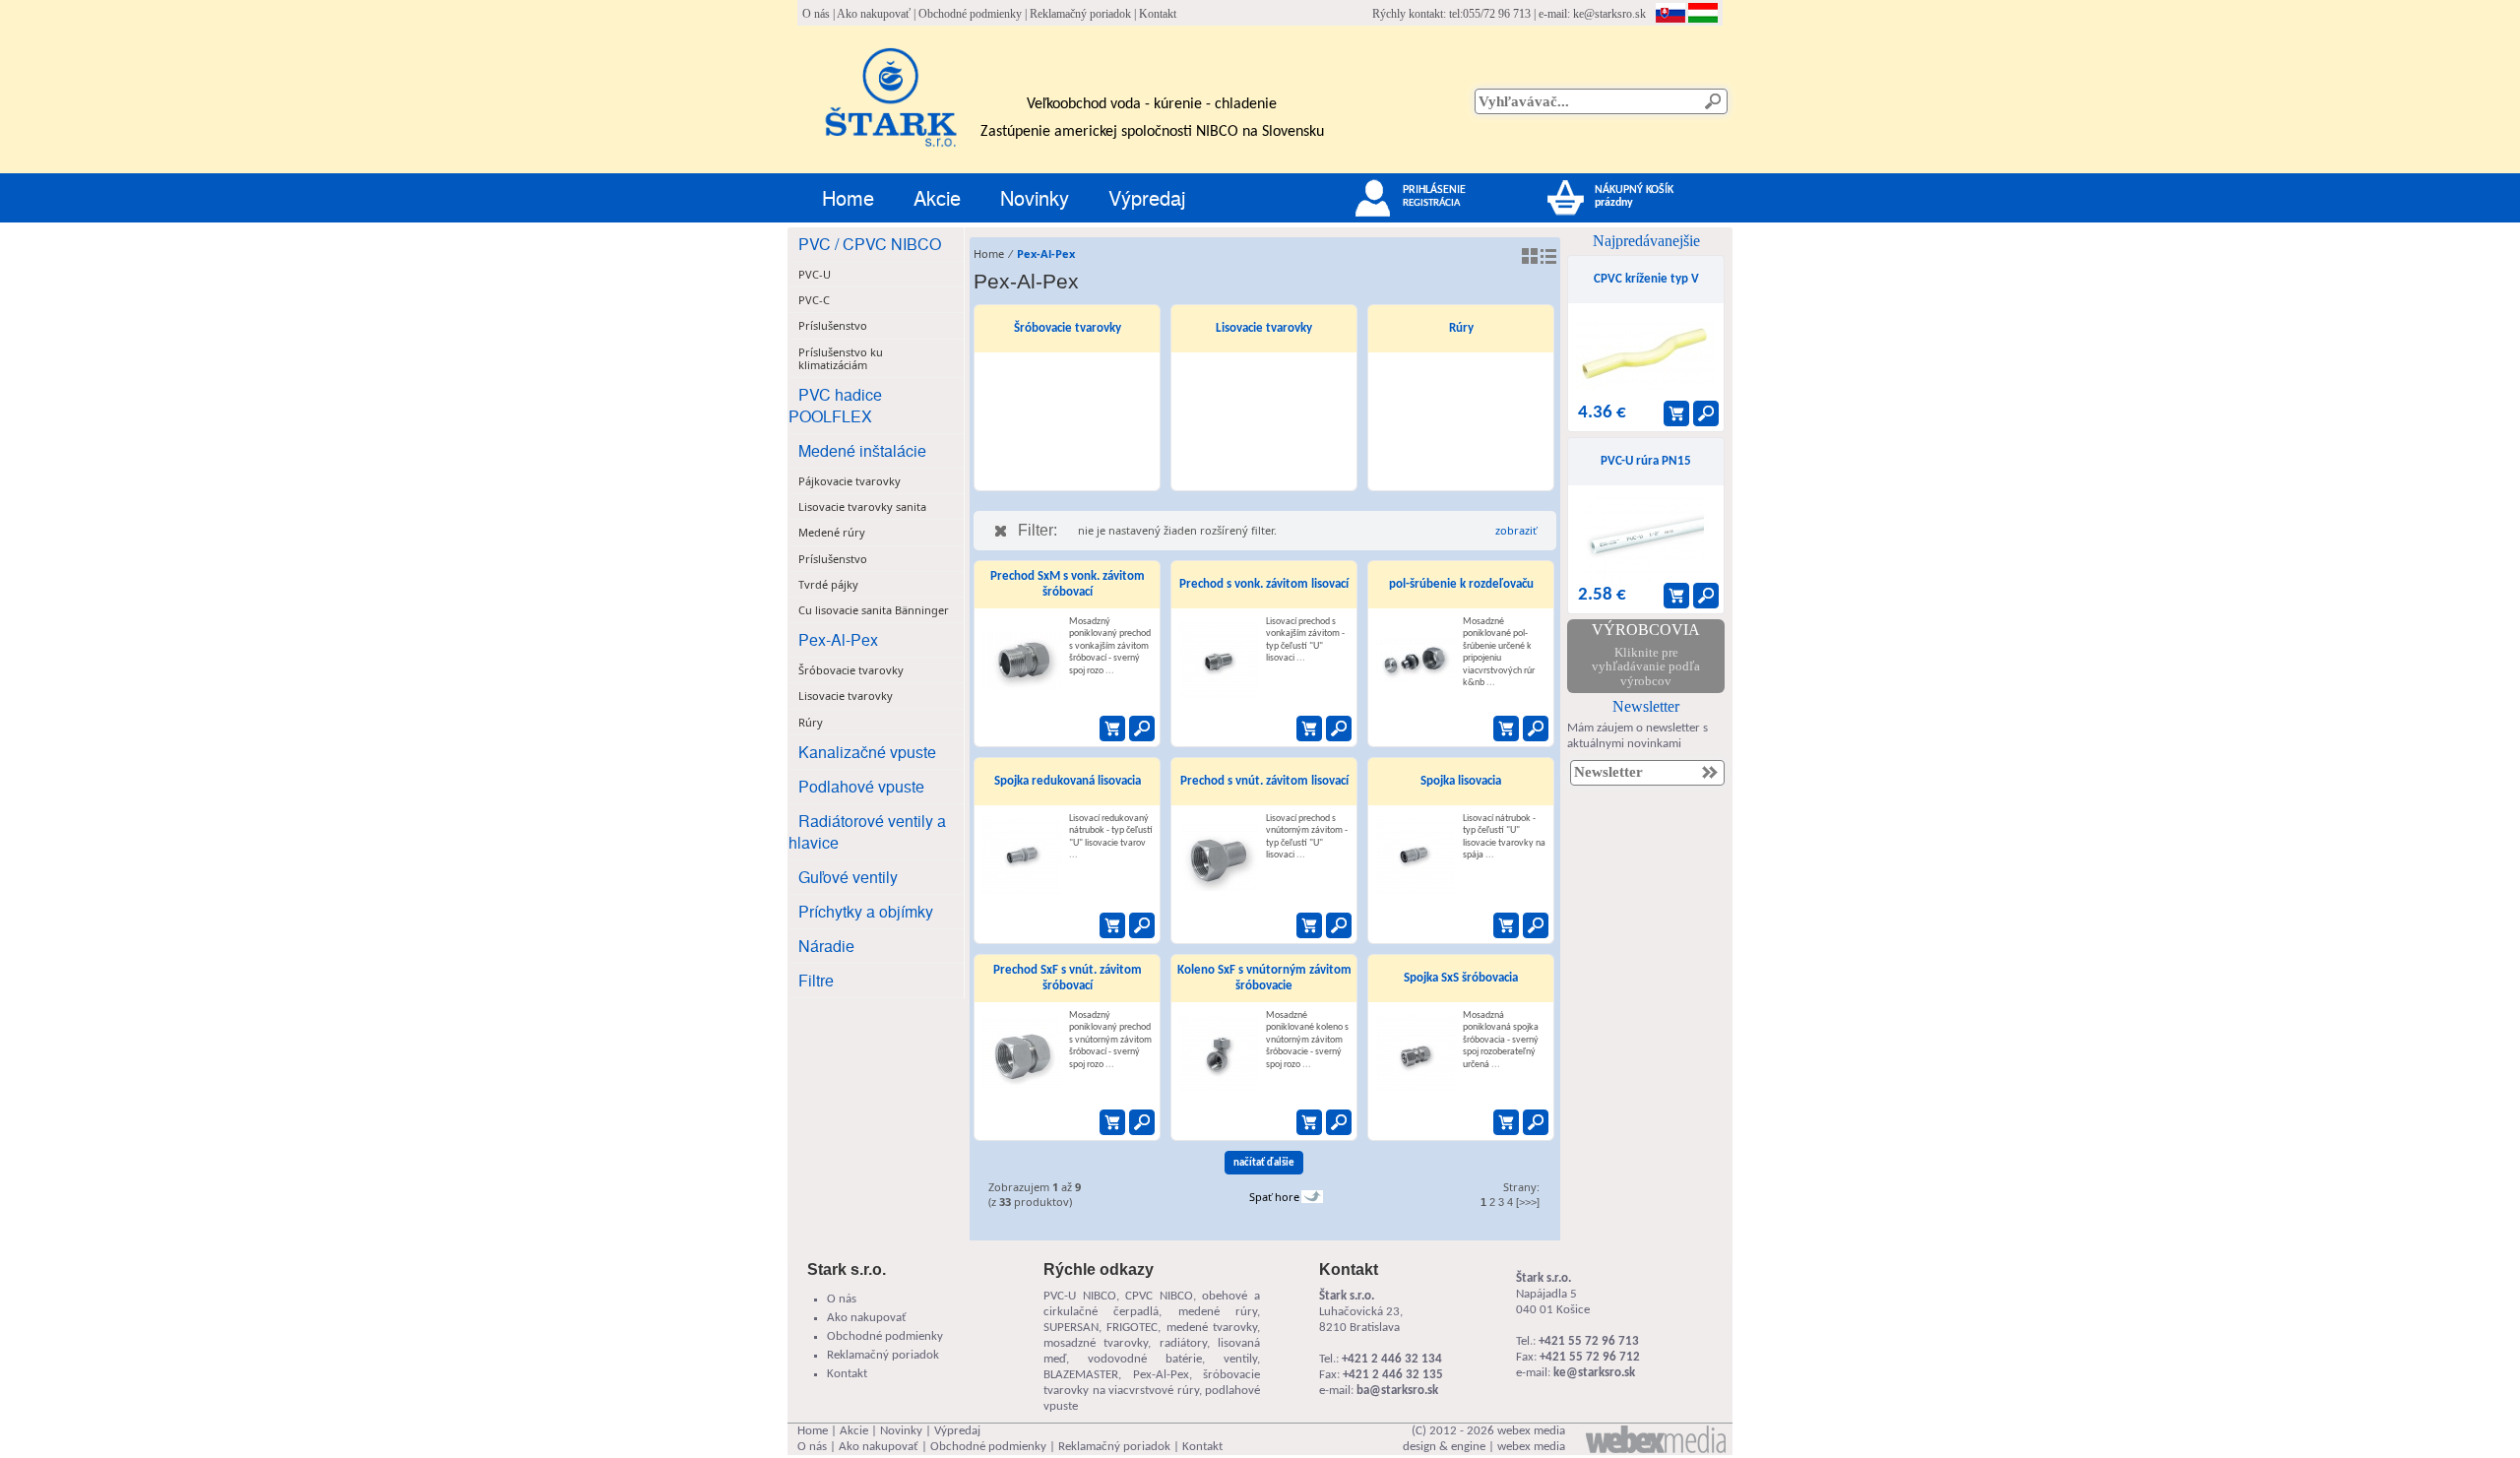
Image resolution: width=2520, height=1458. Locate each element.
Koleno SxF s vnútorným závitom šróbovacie (1264, 978)
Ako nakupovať (874, 14)
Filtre (816, 980)
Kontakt (1158, 14)
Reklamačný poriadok (1080, 14)
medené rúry (1218, 1312)
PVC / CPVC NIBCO (870, 244)
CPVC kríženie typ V (1646, 279)
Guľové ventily (848, 877)
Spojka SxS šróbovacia (1461, 978)
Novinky (1035, 197)
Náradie (826, 946)
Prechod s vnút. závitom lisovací (1264, 781)
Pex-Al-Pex (838, 639)
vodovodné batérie (1145, 1359)
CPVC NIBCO (1159, 1296)
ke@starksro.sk (1609, 14)
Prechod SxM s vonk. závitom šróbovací (1068, 584)
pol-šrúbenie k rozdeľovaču (1461, 584)
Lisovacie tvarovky (1264, 328)
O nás (816, 14)
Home (848, 197)
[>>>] (1528, 1202)
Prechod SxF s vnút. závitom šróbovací (1068, 978)
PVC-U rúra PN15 (1646, 461)
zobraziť (1516, 530)
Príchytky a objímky (866, 911)
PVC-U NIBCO (1080, 1296)
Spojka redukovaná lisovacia (1068, 781)
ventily (1240, 1359)
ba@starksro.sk (1397, 1391)
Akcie (937, 197)
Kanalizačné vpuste (867, 752)
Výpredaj (1147, 197)
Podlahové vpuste (861, 786)
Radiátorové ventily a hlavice (867, 831)
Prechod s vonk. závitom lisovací (1264, 584)
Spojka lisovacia (1461, 781)
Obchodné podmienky (970, 14)
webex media (1531, 1431)
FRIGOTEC (1132, 1328)
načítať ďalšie (1264, 1163)
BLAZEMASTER (1081, 1375)
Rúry (1461, 328)
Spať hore (1274, 1197)
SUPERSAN (1071, 1328)
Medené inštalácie (862, 450)
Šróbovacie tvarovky (1068, 328)
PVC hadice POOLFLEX (835, 405)
